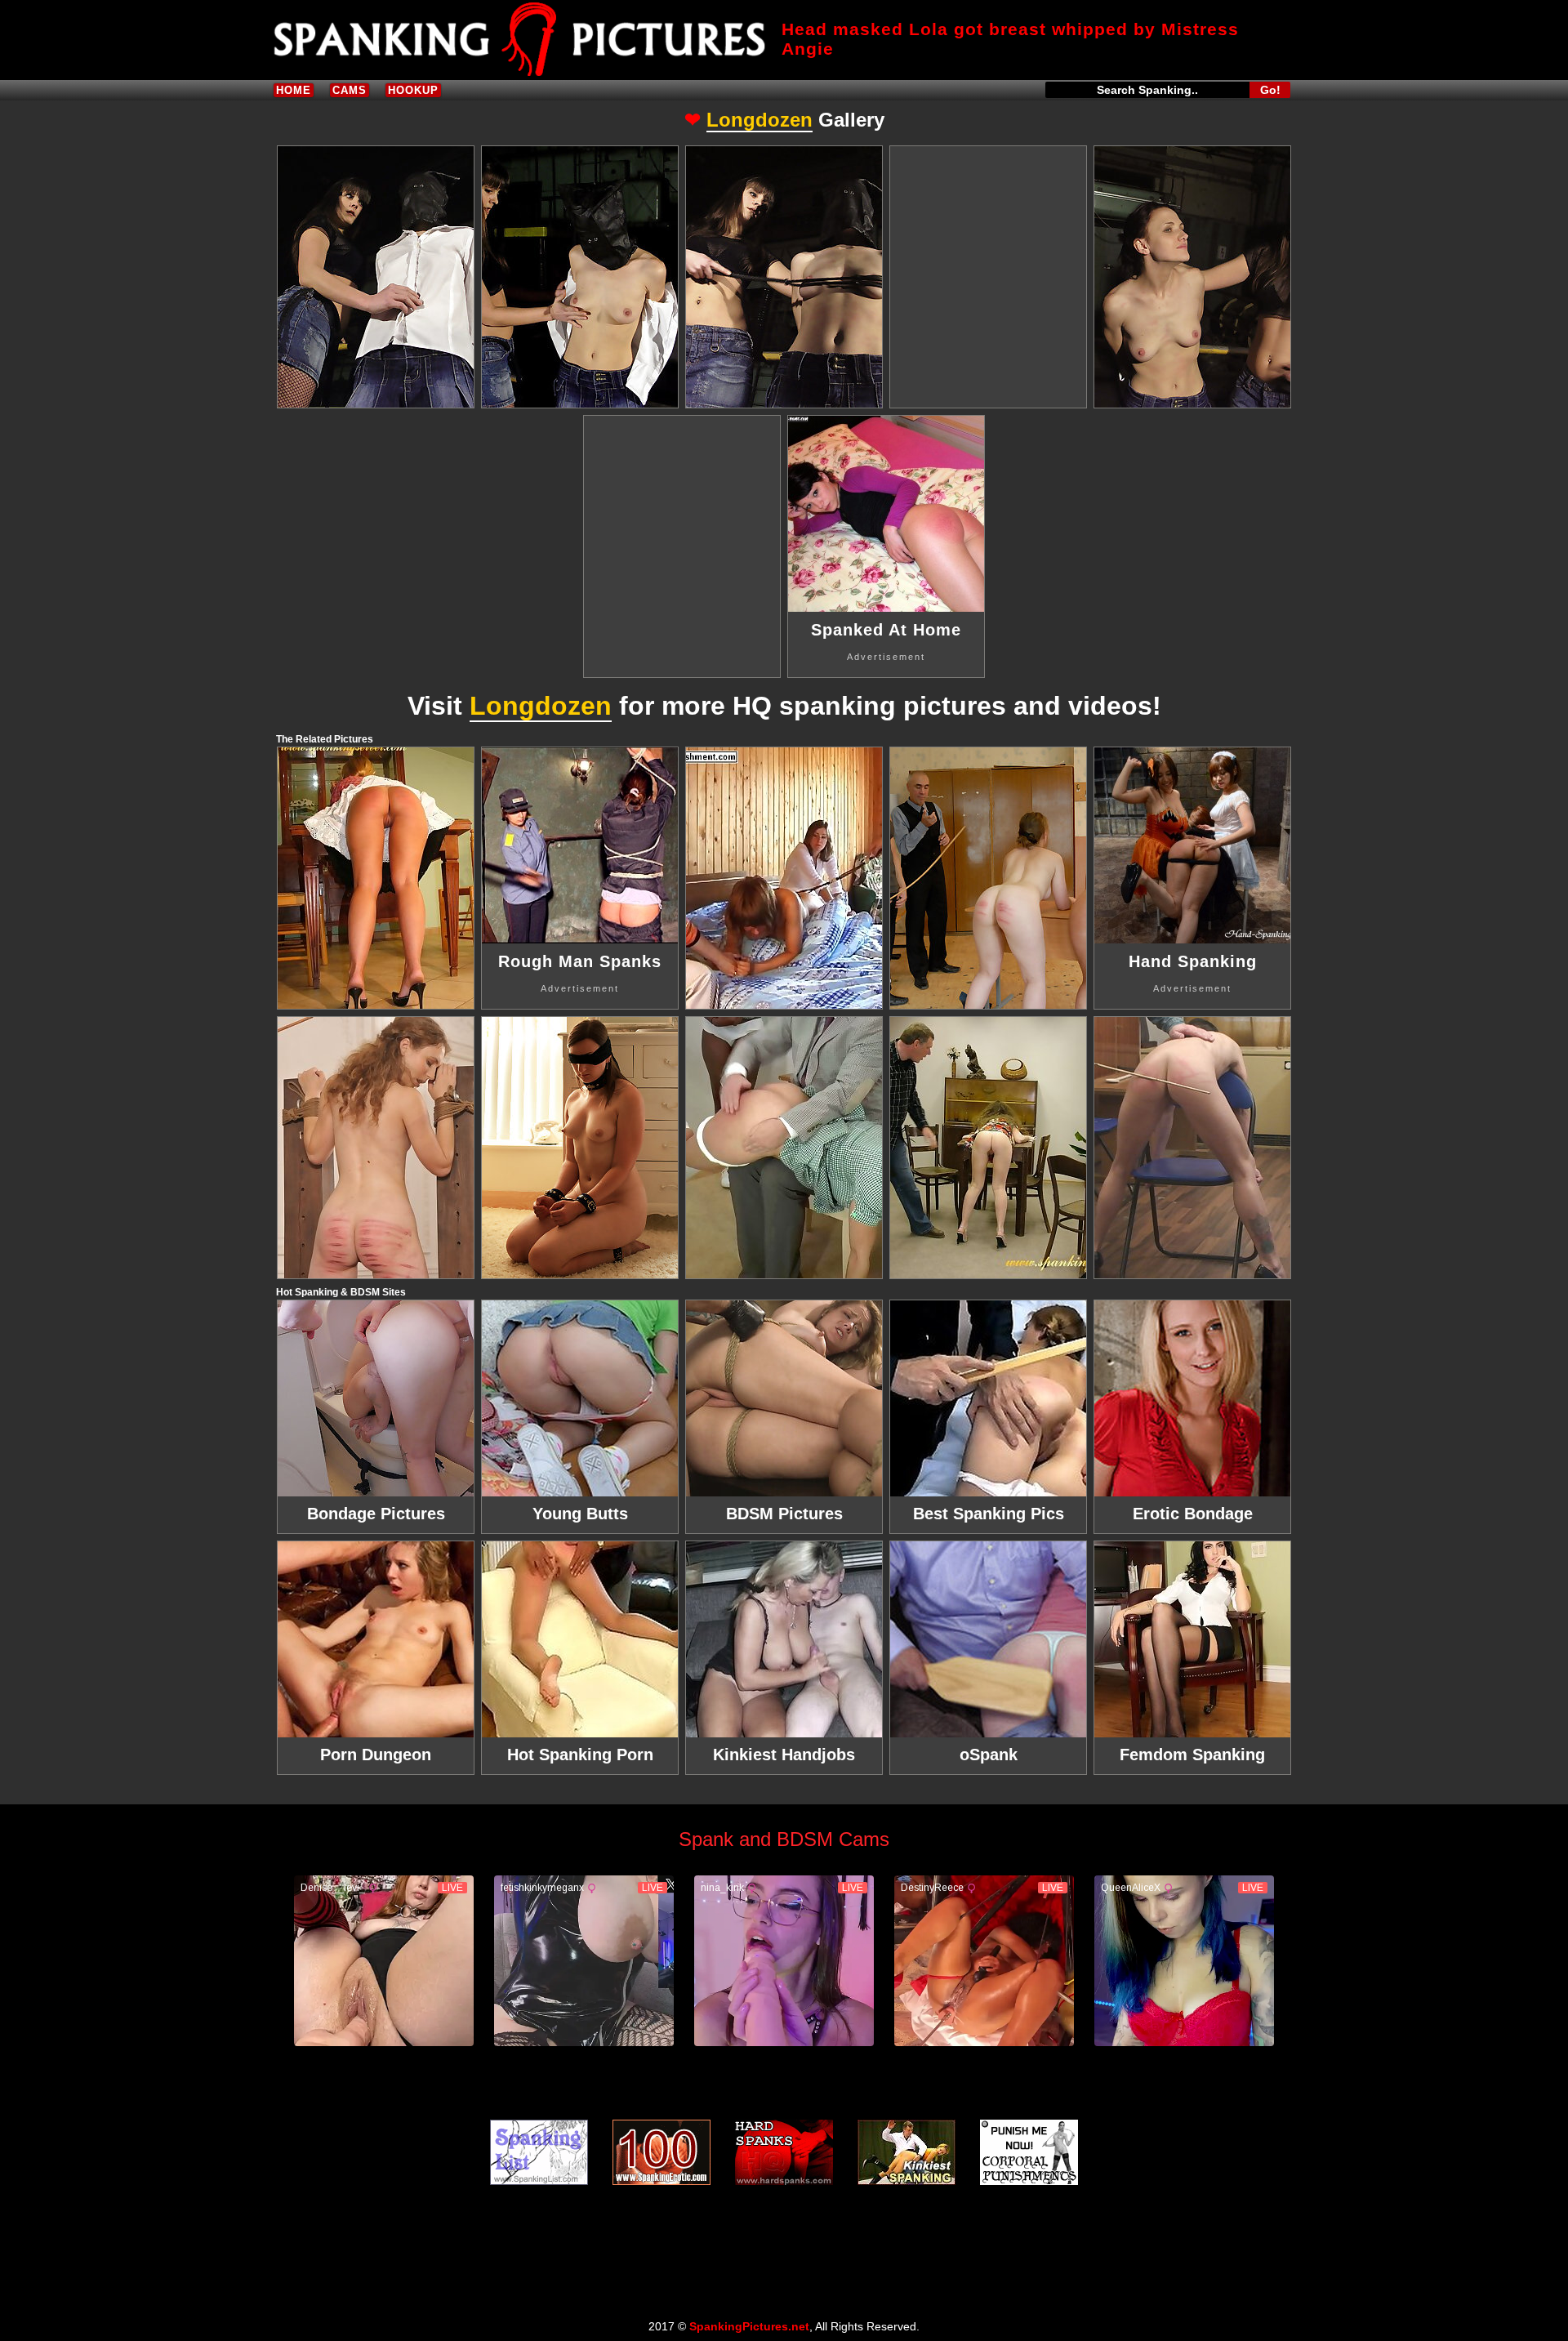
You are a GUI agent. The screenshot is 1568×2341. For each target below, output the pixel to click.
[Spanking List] (539, 2152)
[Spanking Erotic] (661, 2152)
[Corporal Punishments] (1029, 2152)
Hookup (413, 90)
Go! (1270, 90)
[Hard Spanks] (784, 2152)
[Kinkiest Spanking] (906, 2152)
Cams (350, 90)
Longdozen (759, 120)
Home (294, 90)
